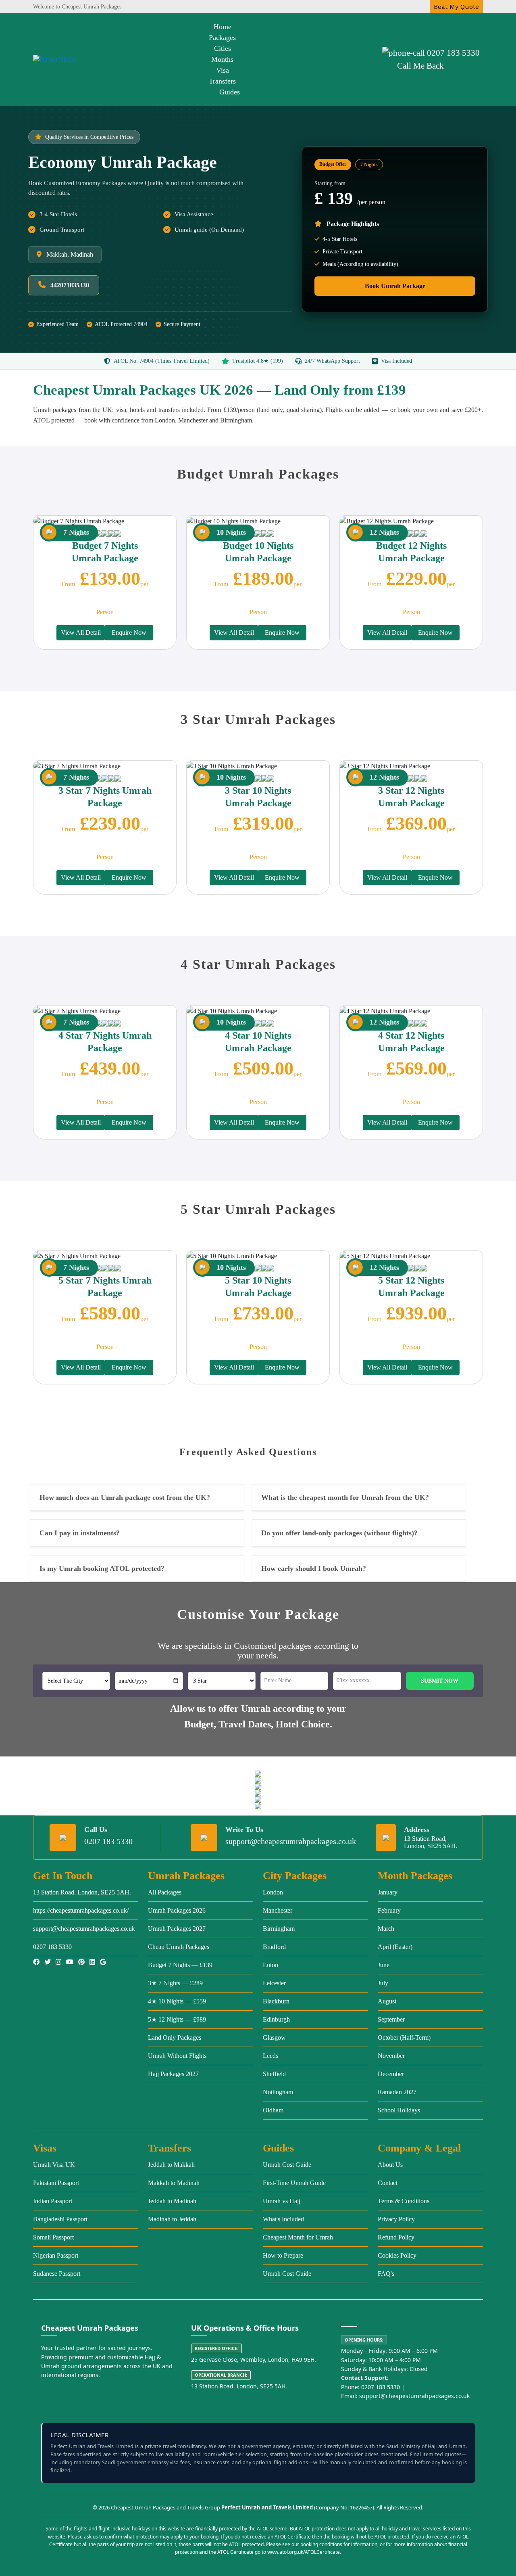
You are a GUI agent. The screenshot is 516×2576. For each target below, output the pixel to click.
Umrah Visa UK (54, 2165)
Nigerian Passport (56, 2255)
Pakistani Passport (56, 2183)
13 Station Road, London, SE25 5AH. (82, 1892)
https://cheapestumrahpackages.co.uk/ (81, 1910)
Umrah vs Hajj (282, 2201)
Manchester (278, 1910)
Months (222, 59)
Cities (223, 48)
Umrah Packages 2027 (177, 1929)
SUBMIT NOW (440, 1681)
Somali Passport (53, 2237)
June (384, 1965)
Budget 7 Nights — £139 (180, 1965)
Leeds (270, 2056)
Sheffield (274, 2074)
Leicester (274, 1983)
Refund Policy (396, 2237)
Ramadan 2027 (397, 2092)
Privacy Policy (396, 2219)
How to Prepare (283, 2255)
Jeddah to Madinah (172, 2201)
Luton (270, 1965)
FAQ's (386, 2274)
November (391, 2056)
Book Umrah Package (395, 286)
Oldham (273, 2110)
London (273, 1892)
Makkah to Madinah (174, 2183)
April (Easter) (395, 1947)
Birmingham (279, 1929)
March (386, 1929)
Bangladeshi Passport (60, 2219)
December (391, 2074)
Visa (223, 70)
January (388, 1892)
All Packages (165, 1892)
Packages (222, 38)
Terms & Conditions (404, 2201)
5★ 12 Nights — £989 (177, 2019)
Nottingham (278, 2092)
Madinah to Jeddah (172, 2219)
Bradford (274, 1947)
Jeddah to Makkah (171, 2165)
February (389, 1910)
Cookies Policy (397, 2255)
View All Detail (81, 632)
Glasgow (274, 2038)
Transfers (222, 81)
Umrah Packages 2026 (177, 1910)
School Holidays (399, 2110)
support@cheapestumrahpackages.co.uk (291, 1841)
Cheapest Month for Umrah (298, 2237)
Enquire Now (129, 632)
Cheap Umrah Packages (179, 1947)
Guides (230, 92)
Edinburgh (276, 2019)
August (387, 2001)
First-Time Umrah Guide (294, 2183)
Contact (388, 2183)
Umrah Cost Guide (287, 2165)
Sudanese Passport (57, 2274)
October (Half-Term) (404, 2038)
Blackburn (276, 2001)
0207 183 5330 (453, 53)
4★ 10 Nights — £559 (177, 2001)
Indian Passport (53, 2201)
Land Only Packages (175, 2038)
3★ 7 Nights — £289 (175, 1983)
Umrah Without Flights (177, 2056)
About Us (390, 2165)
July (383, 1983)
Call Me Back (420, 66)
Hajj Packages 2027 (173, 2074)
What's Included (283, 2219)
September (391, 2019)
